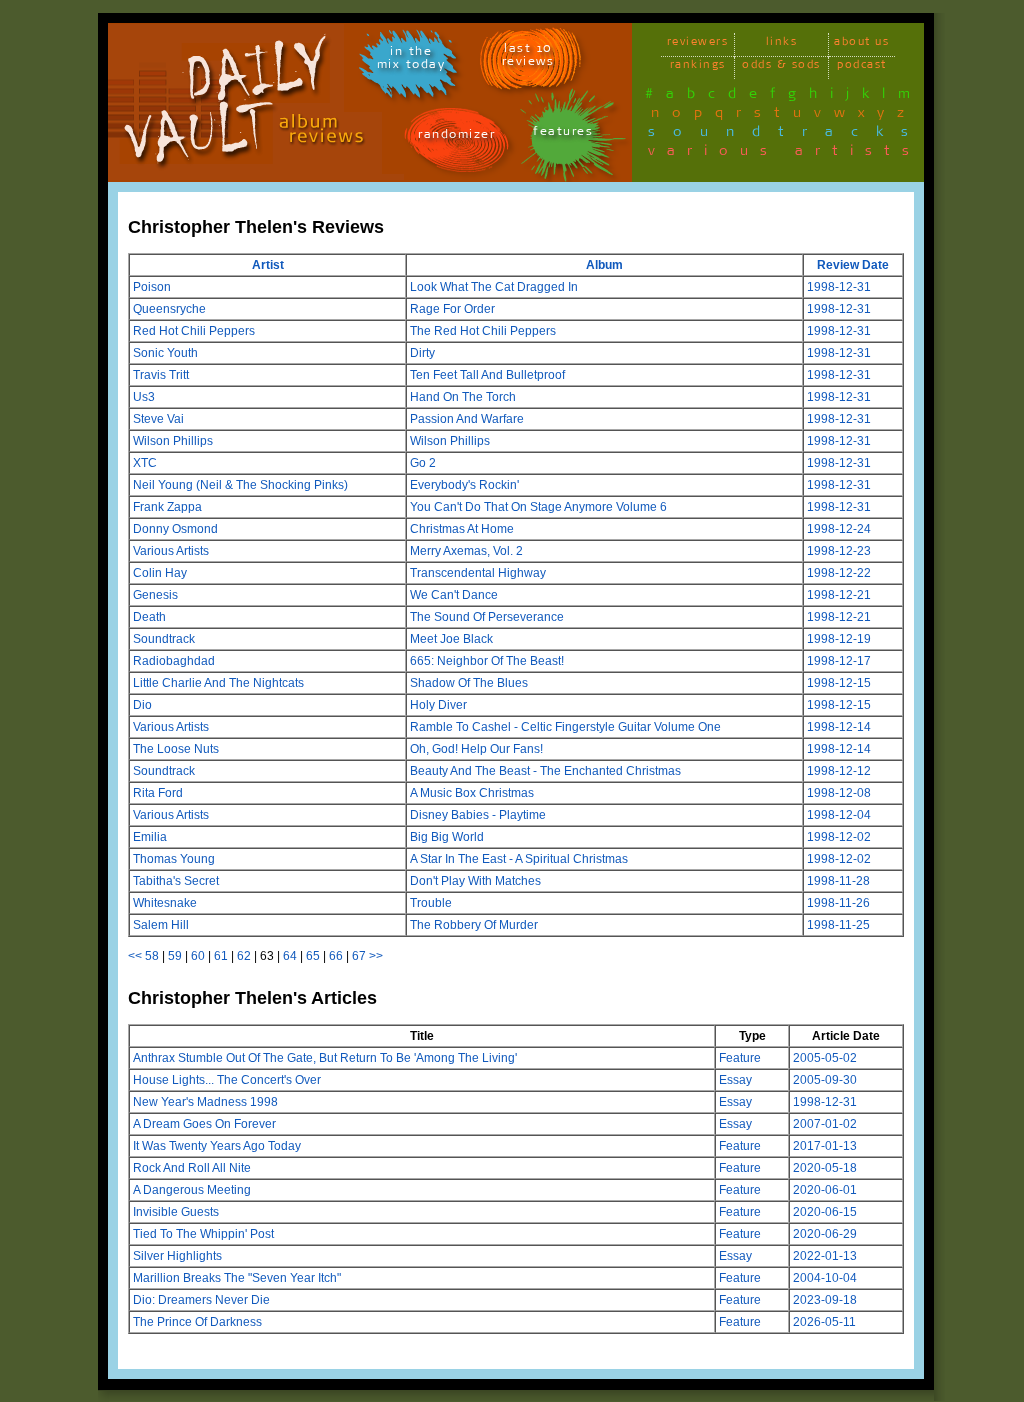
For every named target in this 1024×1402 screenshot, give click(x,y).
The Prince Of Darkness (197, 1322)
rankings (698, 67)
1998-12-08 (839, 793)
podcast (862, 67)
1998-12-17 (839, 661)
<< (135, 956)
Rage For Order (452, 309)
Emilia (150, 837)
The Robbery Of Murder (474, 925)
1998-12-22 (839, 573)
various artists (784, 154)
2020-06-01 (825, 1190)
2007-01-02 (825, 1124)
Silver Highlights (177, 1256)
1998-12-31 (839, 287)
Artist (268, 265)
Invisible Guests (176, 1212)
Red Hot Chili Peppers (194, 331)
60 (198, 956)
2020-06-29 (825, 1234)
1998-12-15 (839, 683)
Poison (152, 287)
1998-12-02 (839, 837)
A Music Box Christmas (472, 793)
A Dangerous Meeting (192, 1190)
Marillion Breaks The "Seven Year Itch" (237, 1278)
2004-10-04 (825, 1278)
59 (175, 956)
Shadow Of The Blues (469, 683)
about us (861, 44)
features (563, 134)
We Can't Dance (454, 595)
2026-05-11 (824, 1322)
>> (376, 956)
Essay (735, 1080)
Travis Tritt (161, 375)
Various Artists (171, 551)
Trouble (431, 903)
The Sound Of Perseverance (487, 617)
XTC (145, 463)
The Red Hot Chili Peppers (483, 331)
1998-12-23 (839, 551)
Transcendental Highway (478, 573)
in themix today (411, 61)
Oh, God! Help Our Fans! (476, 749)
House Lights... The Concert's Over (227, 1080)
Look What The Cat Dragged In (494, 287)
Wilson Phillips (173, 441)
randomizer (456, 137)
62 (244, 956)
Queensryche (169, 309)
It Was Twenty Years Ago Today (217, 1146)
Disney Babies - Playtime (478, 815)
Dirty (422, 353)
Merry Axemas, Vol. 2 (466, 551)
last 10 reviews (528, 58)
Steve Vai (158, 419)
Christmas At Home (462, 529)
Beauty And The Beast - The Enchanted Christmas (545, 771)
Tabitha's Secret (176, 881)
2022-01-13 (825, 1256)
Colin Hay (160, 573)
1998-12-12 (839, 771)
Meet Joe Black (451, 639)
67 (359, 956)
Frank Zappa (167, 507)
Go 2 (423, 463)
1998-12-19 (839, 639)
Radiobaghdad (174, 661)
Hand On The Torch (463, 397)
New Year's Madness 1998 (205, 1102)
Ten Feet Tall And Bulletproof (487, 375)
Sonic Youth (165, 353)
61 (221, 956)
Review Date (853, 265)
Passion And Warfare (467, 419)
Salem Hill (161, 925)
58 (152, 956)
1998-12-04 (839, 815)
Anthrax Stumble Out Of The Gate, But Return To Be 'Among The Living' (325, 1058)
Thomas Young (174, 859)
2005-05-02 (825, 1058)
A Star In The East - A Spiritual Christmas (519, 859)
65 (313, 956)
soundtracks (787, 135)
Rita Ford (158, 793)
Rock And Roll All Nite (192, 1168)
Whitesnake (165, 903)
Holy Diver (438, 705)
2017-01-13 (825, 1146)
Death (149, 617)
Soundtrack (164, 639)
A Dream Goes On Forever (204, 1124)
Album (604, 265)
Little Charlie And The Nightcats (218, 683)
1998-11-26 (838, 903)
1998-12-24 (839, 529)
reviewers (698, 44)
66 (336, 956)
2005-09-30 (825, 1080)
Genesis (155, 595)
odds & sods (781, 67)
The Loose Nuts (176, 749)
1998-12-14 (839, 727)
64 (290, 956)
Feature (740, 1058)
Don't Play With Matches (475, 881)
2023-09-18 (825, 1300)
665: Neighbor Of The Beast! (487, 661)
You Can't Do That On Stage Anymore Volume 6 (538, 507)
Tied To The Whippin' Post (203, 1234)
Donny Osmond (175, 529)
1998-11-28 (838, 881)
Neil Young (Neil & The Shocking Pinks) (240, 485)
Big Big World (447, 837)
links (782, 44)
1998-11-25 (838, 925)
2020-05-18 (825, 1168)
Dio (142, 705)
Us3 (144, 397)
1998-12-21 (839, 595)
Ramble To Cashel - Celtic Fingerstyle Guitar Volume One (565, 727)
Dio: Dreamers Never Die (201, 1300)
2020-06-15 (825, 1212)
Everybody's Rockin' (464, 485)
